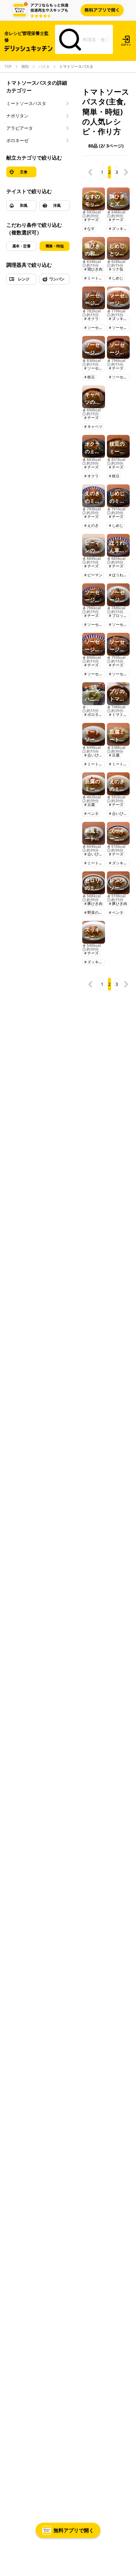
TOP (8, 67)
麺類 (25, 67)
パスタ (44, 67)
